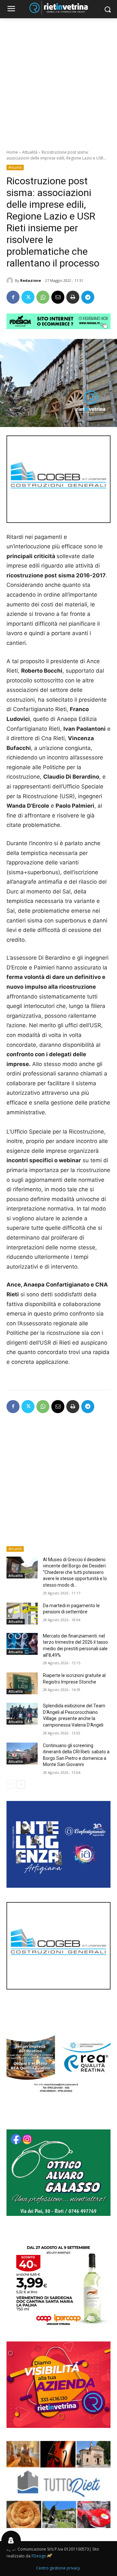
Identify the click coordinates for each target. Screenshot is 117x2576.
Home (12, 152)
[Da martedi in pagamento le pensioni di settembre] (22, 1614)
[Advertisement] (58, 80)
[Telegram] (88, 297)
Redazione (31, 280)
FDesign (39, 2556)
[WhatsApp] (43, 297)
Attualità (30, 152)
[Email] (58, 297)
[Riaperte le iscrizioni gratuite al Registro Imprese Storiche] (22, 1683)
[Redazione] (11, 281)
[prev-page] (11, 1784)
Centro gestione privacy (58, 2568)
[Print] (73, 297)
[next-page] (21, 1784)
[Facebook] (13, 297)
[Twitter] (28, 297)
